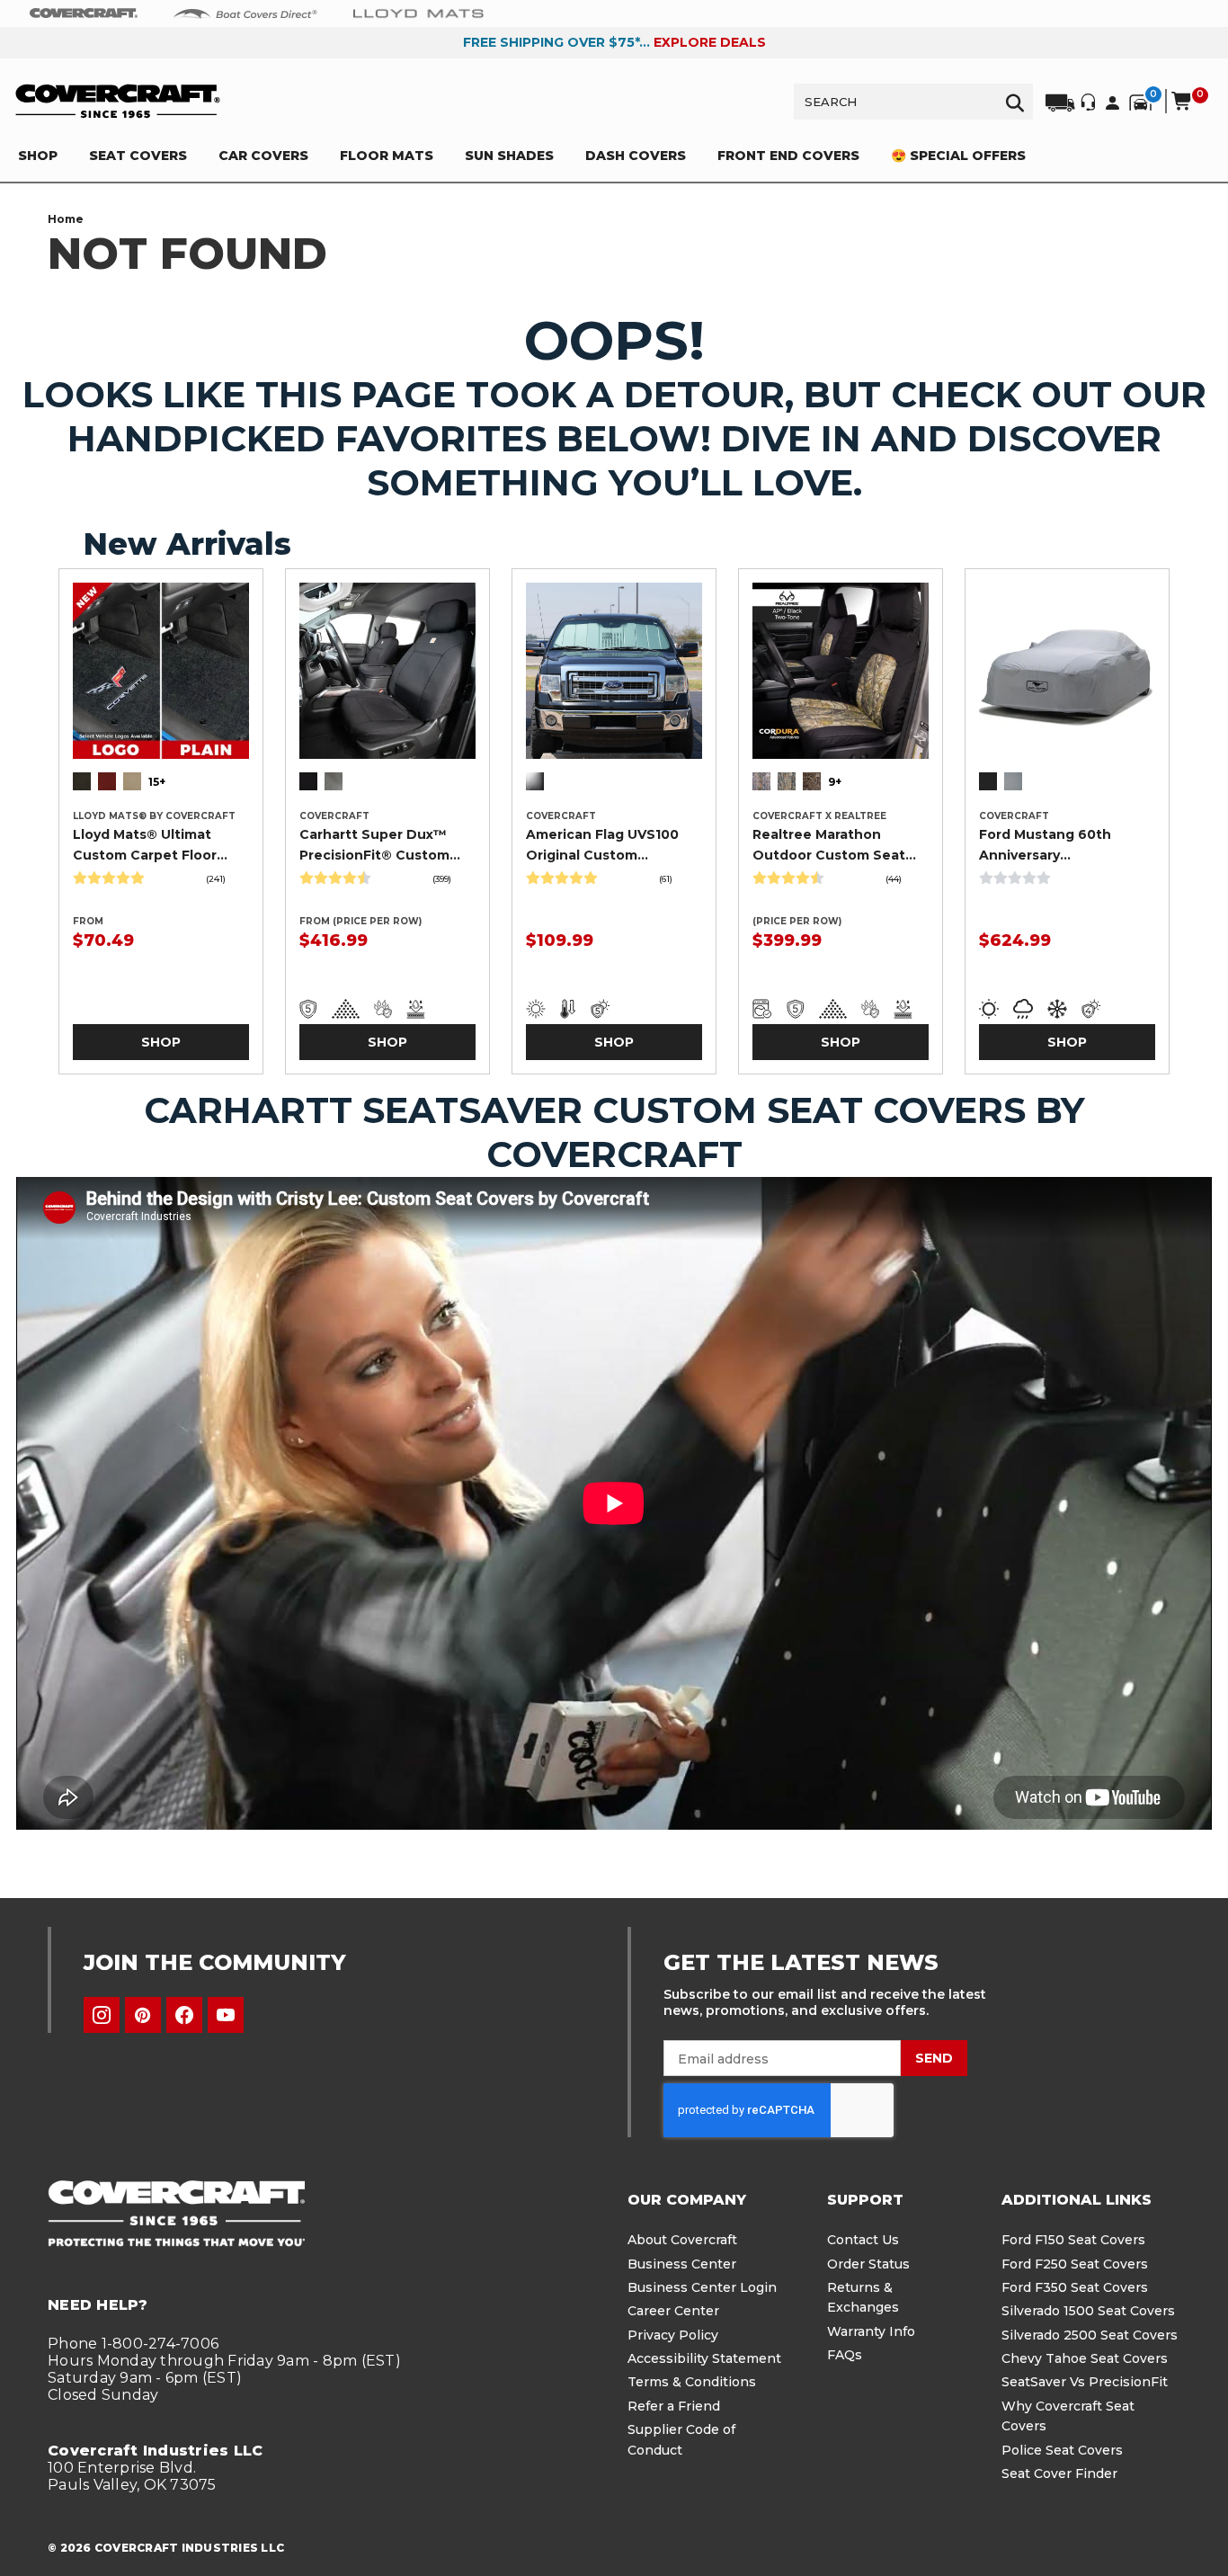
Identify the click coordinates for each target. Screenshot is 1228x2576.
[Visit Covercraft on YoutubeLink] (226, 2015)
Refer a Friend (674, 2406)
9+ (835, 782)
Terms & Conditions (692, 2382)
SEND (934, 2058)
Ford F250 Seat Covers (1075, 2264)
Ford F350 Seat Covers (1075, 2287)
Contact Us (863, 2240)
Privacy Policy (673, 2335)
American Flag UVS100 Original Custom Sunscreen (602, 845)
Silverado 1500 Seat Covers (1088, 2311)
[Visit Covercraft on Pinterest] (143, 2015)
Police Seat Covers (1062, 2450)
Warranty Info (871, 2331)
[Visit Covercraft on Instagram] (102, 2015)
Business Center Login (702, 2287)
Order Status (868, 2264)
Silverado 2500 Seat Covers (1090, 2335)
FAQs (845, 2355)
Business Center (682, 2264)
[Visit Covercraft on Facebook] (184, 2015)
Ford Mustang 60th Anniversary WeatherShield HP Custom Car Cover (1045, 845)
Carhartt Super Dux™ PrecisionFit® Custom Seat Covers (374, 845)
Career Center (673, 2311)
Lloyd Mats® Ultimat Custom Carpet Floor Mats (145, 845)
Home (66, 219)
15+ (157, 782)
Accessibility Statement (704, 2358)
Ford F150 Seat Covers (1073, 2240)
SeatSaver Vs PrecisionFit (1085, 2382)
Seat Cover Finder (1059, 2473)
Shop (161, 1042)
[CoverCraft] (84, 13)
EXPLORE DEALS (710, 42)
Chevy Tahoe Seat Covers (1085, 2358)
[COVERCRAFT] (118, 101)
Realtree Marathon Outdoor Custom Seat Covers (829, 845)
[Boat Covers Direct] (245, 13)
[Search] (1015, 102)
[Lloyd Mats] (418, 13)
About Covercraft (682, 2240)
